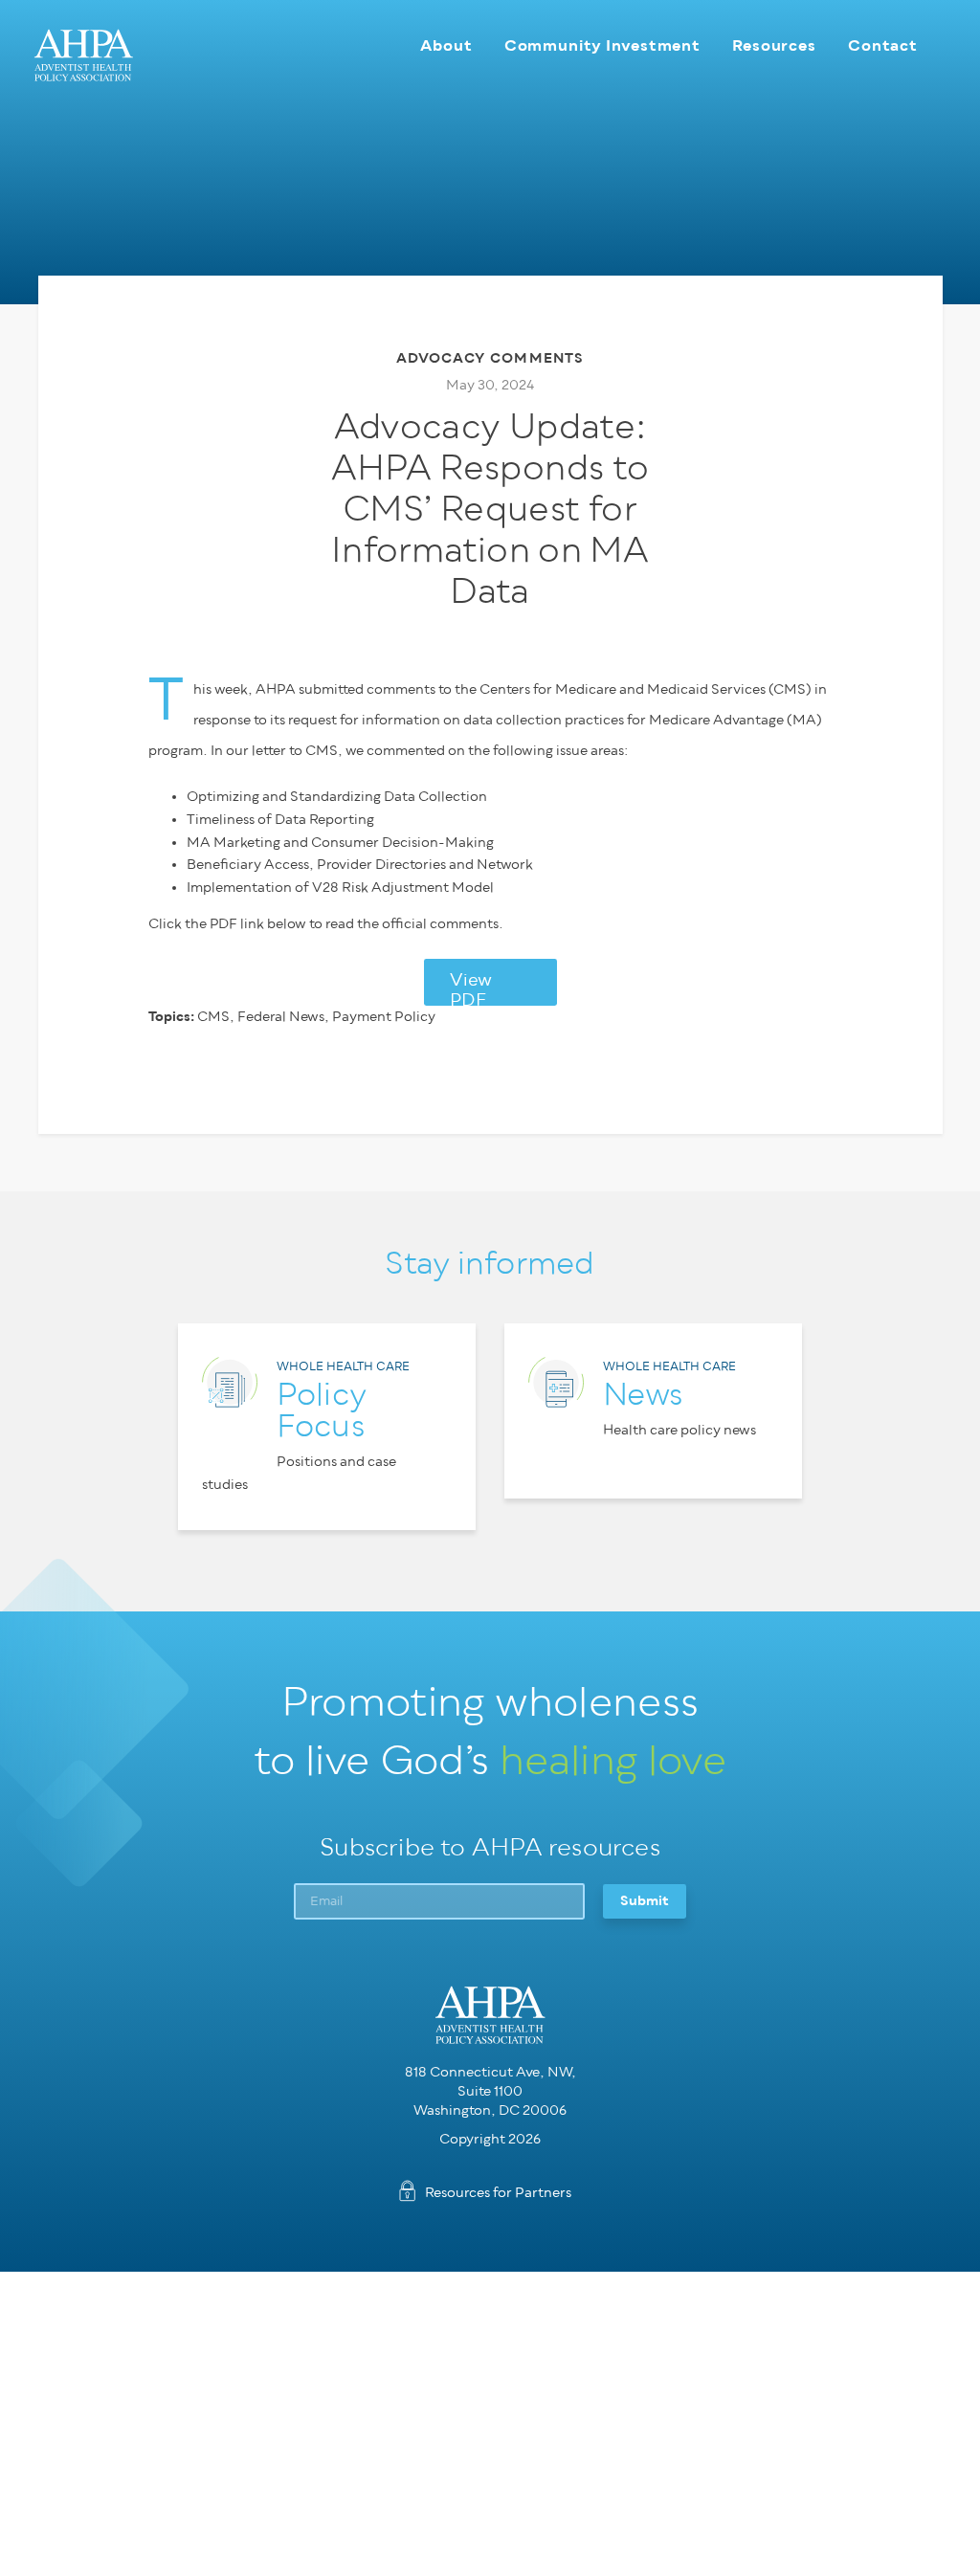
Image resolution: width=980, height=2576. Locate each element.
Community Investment (602, 45)
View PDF (471, 988)
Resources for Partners (498, 2193)
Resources (774, 45)
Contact (883, 45)
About (446, 45)
